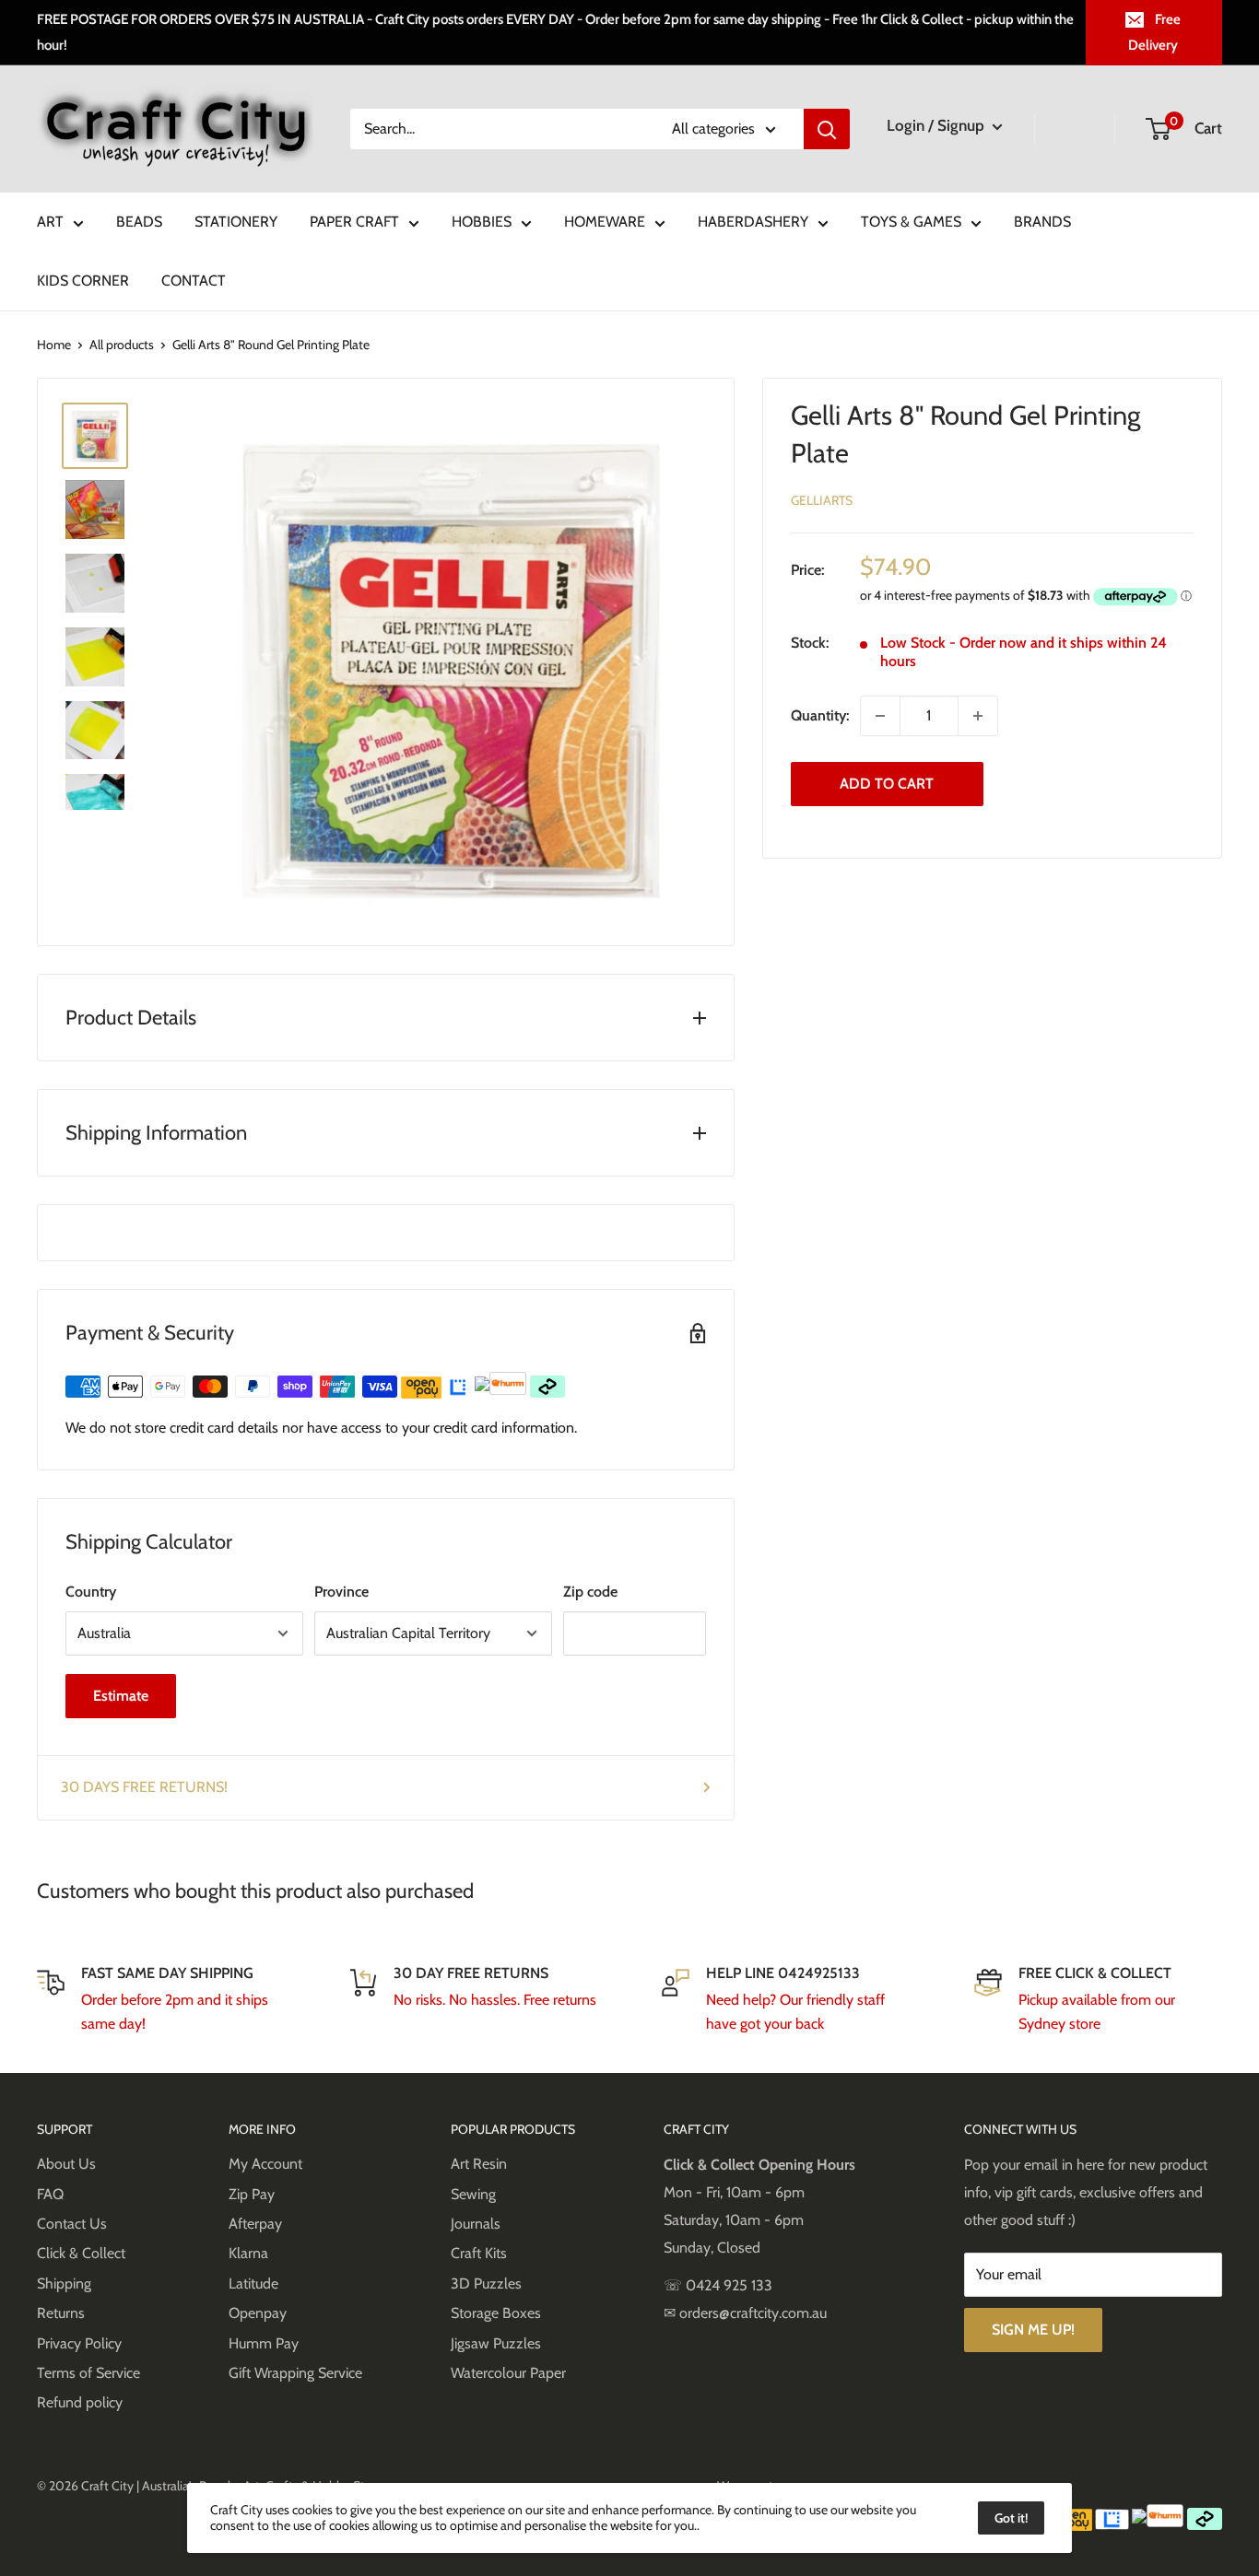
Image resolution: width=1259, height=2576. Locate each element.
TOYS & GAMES (911, 222)
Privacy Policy (79, 2343)
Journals (476, 2224)
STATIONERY (236, 222)
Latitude (253, 2283)
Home (54, 345)
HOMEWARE (605, 222)
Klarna (248, 2253)
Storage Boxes (496, 2313)
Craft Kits (479, 2253)
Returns (61, 2313)
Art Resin (479, 2164)
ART (50, 222)
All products (122, 345)
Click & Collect (81, 2253)
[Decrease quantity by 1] (880, 716)
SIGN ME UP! (1033, 2330)
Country (91, 1592)
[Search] (827, 129)
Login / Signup (937, 125)
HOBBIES (482, 222)
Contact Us (72, 2224)
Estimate (121, 1696)
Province (341, 1592)
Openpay (258, 2313)
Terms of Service (88, 2373)
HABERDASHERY (753, 222)
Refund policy (80, 2402)
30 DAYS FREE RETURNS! (144, 1787)
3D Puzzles (486, 2283)
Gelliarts (822, 500)
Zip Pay (252, 2194)
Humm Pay (264, 2343)
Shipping (64, 2283)
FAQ (50, 2194)
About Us (66, 2164)
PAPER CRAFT (354, 222)
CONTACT (194, 281)
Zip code (590, 1592)
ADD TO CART (887, 784)
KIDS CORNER (83, 281)
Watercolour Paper (508, 2373)
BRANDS (1042, 222)
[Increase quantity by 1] (978, 716)
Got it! (1011, 2518)
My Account (265, 2164)
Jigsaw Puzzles (496, 2343)
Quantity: (820, 715)
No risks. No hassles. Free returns (495, 2000)
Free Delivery (1154, 32)
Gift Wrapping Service (295, 2373)
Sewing (473, 2194)
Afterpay (255, 2224)
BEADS (139, 222)
